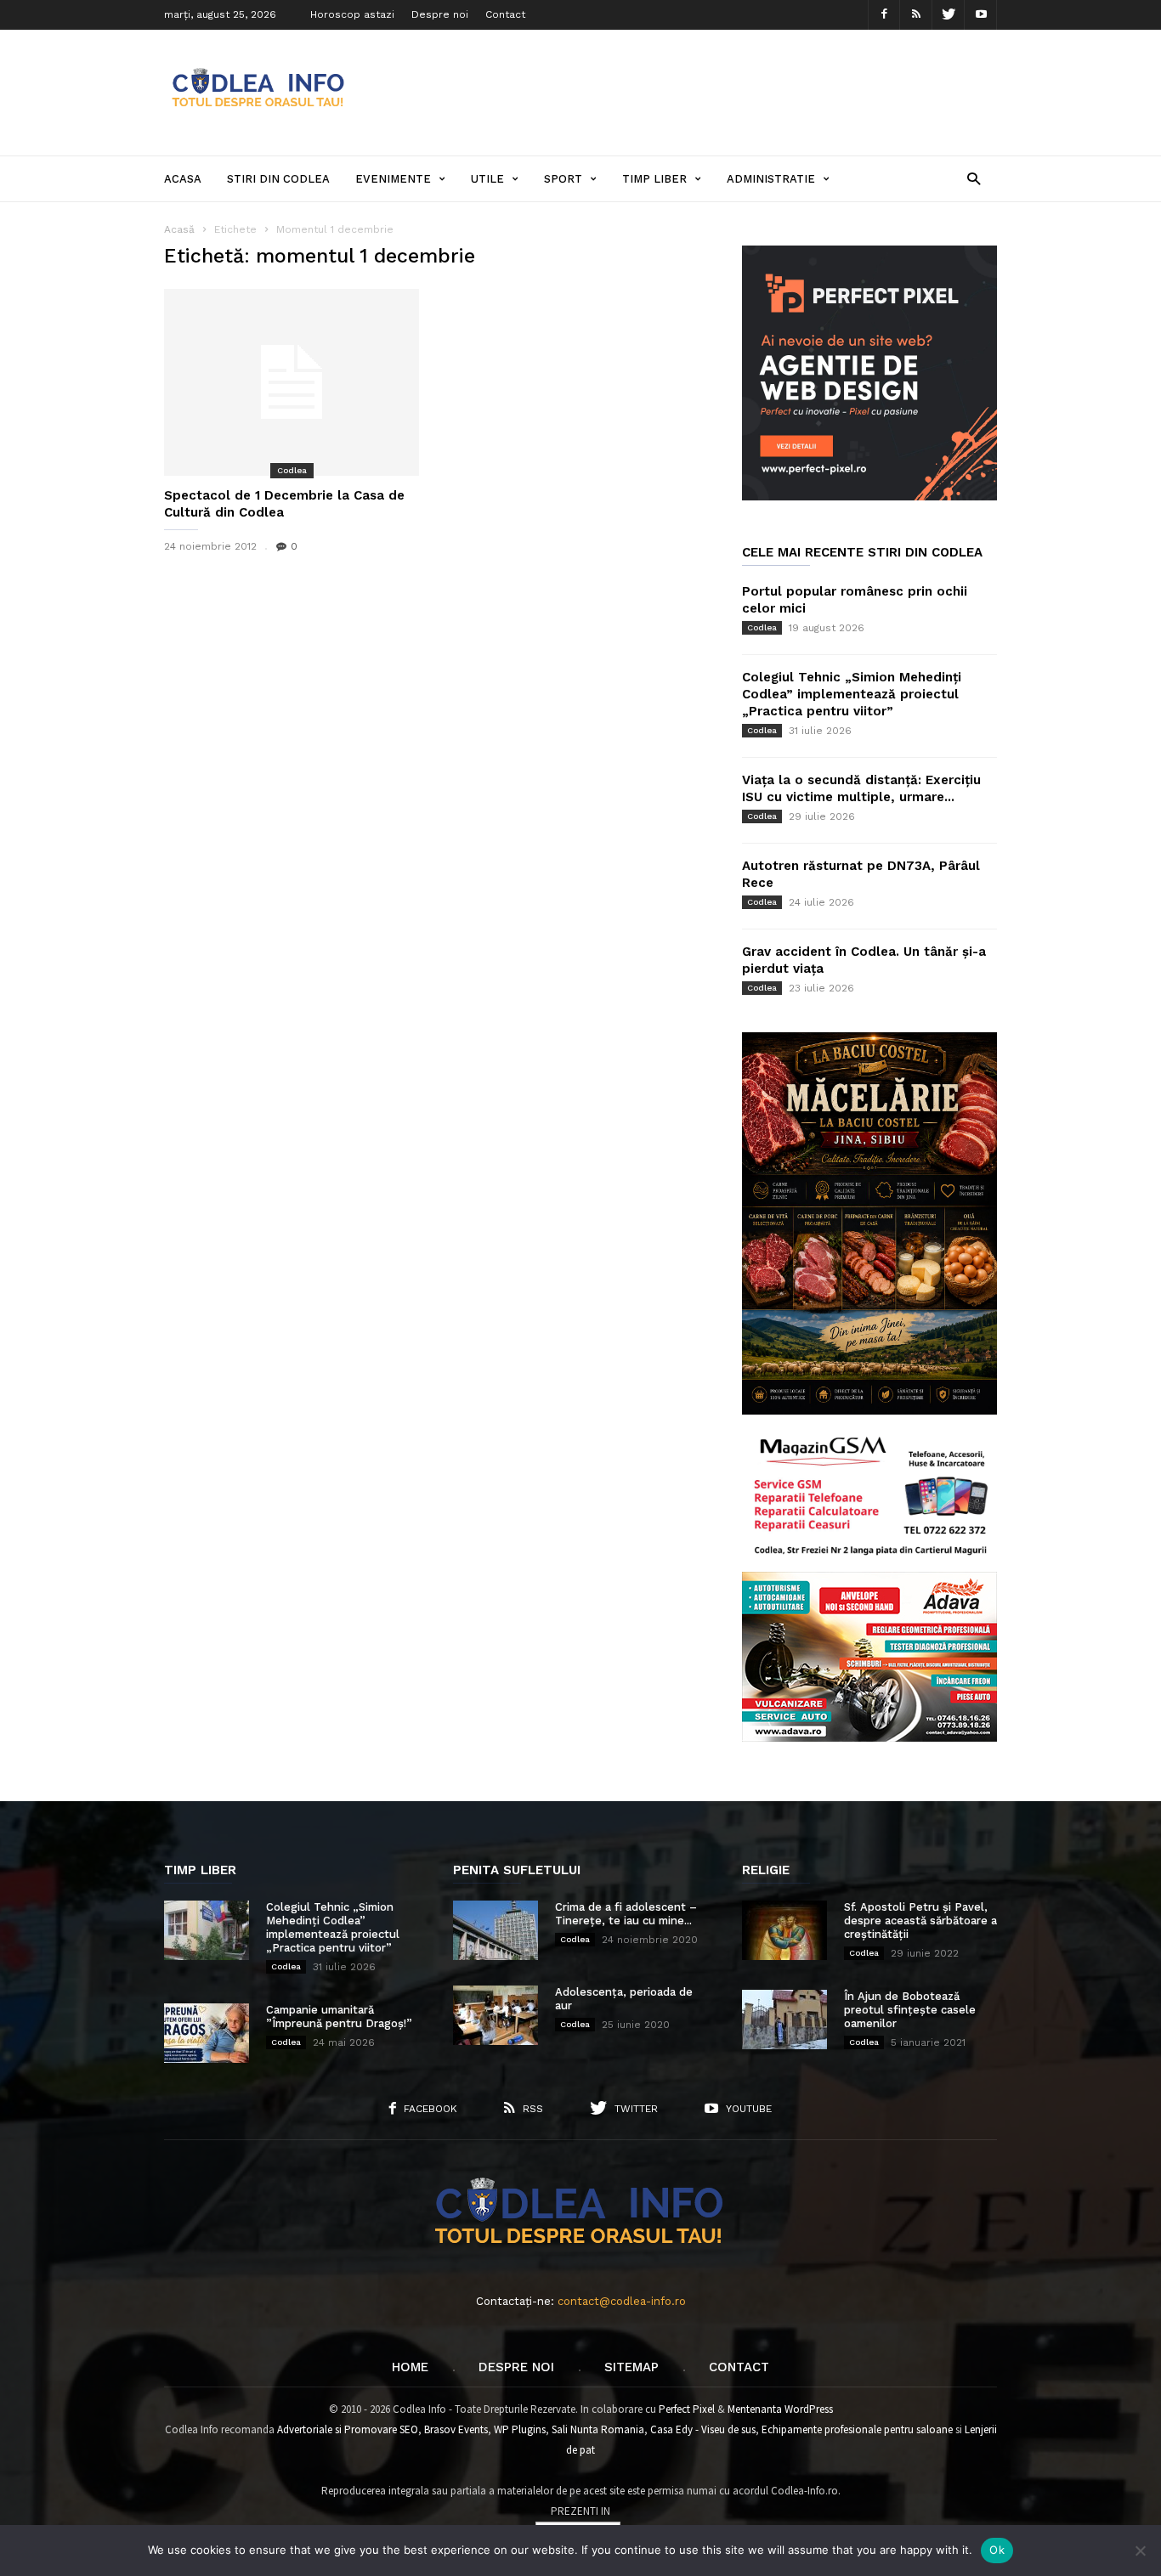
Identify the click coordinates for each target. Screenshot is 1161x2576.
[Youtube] (981, 15)
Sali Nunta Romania (598, 2429)
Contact (505, 14)
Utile (487, 179)
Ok (997, 2550)
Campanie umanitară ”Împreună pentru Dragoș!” (339, 2017)
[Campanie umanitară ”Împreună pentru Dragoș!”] (207, 2033)
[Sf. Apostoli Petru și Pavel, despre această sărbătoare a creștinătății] (784, 1930)
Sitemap (631, 2367)
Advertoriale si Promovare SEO (348, 2429)
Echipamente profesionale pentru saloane (857, 2429)
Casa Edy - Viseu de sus (703, 2429)
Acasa (183, 179)
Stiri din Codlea (278, 179)
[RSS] (916, 15)
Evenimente (393, 179)
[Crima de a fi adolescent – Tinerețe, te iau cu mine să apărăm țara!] (496, 1930)
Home (410, 2367)
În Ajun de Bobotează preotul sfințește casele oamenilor (910, 2010)
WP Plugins (520, 2429)
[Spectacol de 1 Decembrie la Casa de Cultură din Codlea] (292, 382)
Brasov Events (456, 2429)
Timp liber (654, 179)
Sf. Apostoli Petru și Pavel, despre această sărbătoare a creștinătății (920, 1921)
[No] (1140, 2551)
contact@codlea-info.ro (622, 2301)
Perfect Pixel (687, 2409)
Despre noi (440, 14)
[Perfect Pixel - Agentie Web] (869, 497)
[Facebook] (884, 15)
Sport (563, 179)
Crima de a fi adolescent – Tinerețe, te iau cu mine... (626, 1914)
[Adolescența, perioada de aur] (496, 2015)
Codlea (292, 470)
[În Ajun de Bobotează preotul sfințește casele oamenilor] (784, 2020)
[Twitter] (949, 15)
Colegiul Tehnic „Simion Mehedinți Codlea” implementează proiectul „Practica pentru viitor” (852, 694)
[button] (974, 178)
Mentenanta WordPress (780, 2409)
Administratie (771, 179)
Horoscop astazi (352, 14)
